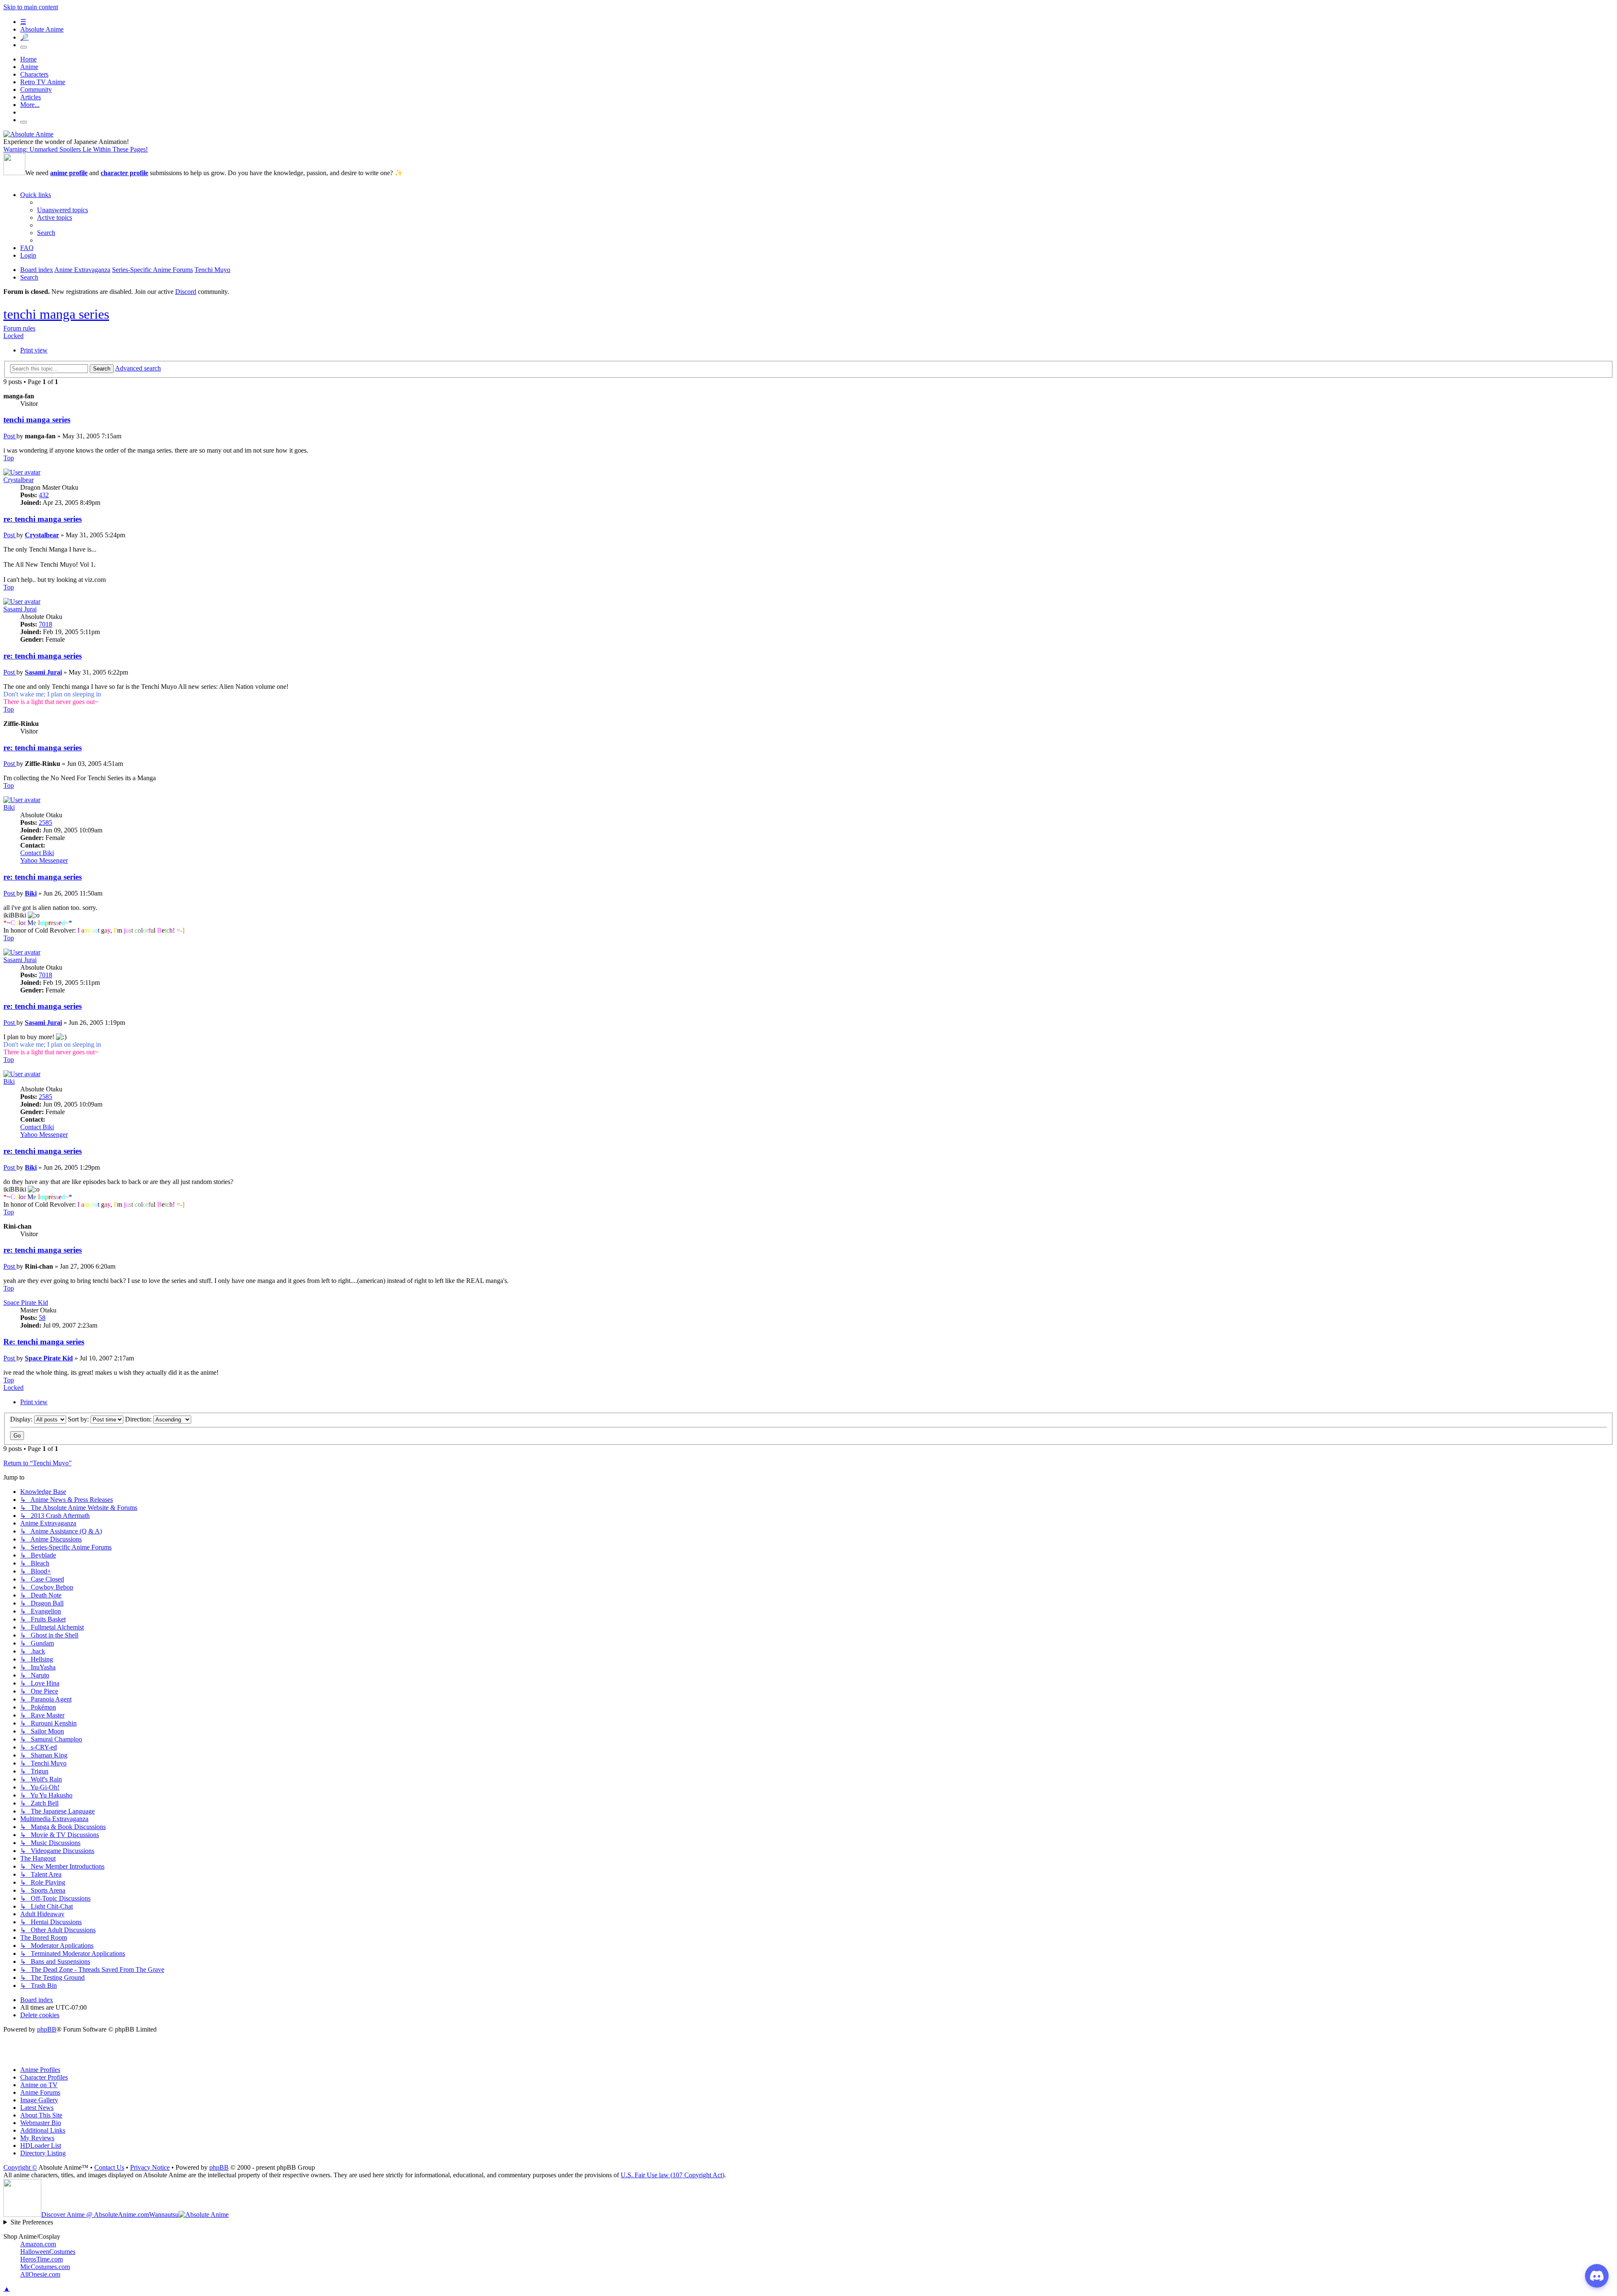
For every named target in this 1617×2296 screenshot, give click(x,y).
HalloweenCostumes (48, 2252)
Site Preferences (32, 2222)
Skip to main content (31, 7)
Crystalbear (19, 480)
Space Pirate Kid (26, 1303)
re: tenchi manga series (43, 519)
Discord (186, 292)
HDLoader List (41, 2145)
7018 (45, 624)
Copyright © (20, 2167)
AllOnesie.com (40, 2274)
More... (30, 105)
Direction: (139, 1419)
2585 (45, 823)
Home (28, 59)
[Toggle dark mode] (24, 47)
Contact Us (109, 2167)
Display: (22, 1419)
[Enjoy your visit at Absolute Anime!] (28, 134)
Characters (34, 74)
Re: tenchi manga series (44, 1342)
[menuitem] (63, 210)
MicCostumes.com (45, 2267)
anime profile (69, 173)
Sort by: (79, 1419)
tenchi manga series (56, 314)
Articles (31, 97)
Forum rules (19, 328)
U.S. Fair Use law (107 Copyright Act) (672, 2175)
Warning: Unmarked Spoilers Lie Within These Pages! (76, 149)
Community (36, 89)
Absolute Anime (42, 29)
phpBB (47, 2029)
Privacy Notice (150, 2167)
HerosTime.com (41, 2259)
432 (44, 495)
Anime (29, 67)
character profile (124, 173)
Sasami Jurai (20, 609)
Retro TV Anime (43, 82)
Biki (9, 807)
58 (42, 1318)
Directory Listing (43, 2153)
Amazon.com (38, 2244)
